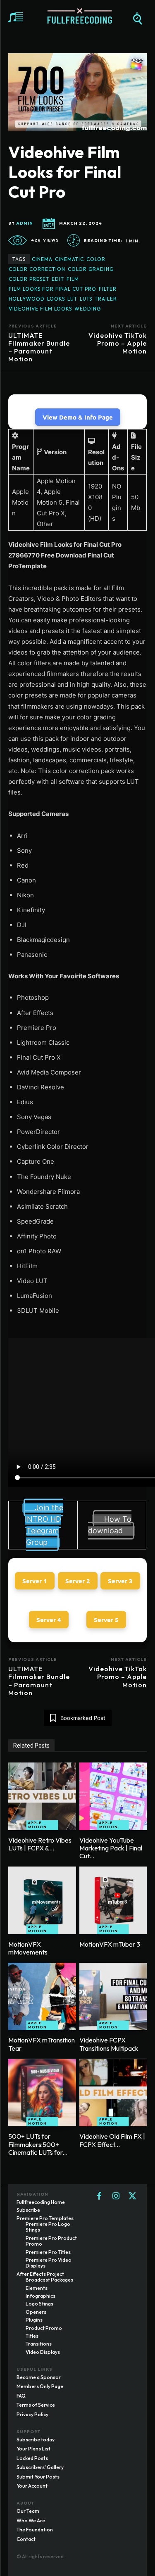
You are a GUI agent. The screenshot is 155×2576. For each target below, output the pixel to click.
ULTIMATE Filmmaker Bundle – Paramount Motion (39, 347)
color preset (29, 279)
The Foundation (35, 2530)
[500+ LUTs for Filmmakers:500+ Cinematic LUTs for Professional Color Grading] (42, 2093)
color (96, 259)
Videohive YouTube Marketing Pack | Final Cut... (111, 1848)
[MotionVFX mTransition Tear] (42, 1997)
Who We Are (31, 2520)
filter (108, 289)
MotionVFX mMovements (28, 1948)
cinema (42, 259)
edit (58, 279)
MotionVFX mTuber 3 (110, 1944)
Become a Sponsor (39, 2377)
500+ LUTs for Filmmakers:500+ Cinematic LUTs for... (38, 2144)
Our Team (28, 2511)
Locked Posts (32, 2458)
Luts (86, 299)
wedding (88, 309)
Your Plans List (33, 2449)
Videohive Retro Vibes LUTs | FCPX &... (40, 1844)
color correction (37, 269)
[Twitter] (132, 2196)
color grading (91, 269)
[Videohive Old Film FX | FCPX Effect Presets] (113, 2093)
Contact (26, 2539)
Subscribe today (36, 2440)
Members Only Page (40, 2386)
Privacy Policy (32, 2414)
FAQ (21, 2396)
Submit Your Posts (38, 2477)
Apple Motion (37, 1825)
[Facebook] (99, 2196)
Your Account (32, 2486)
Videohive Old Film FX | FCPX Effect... (112, 2140)
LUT (72, 299)
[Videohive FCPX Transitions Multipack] (113, 1997)
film (73, 279)
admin (25, 223)
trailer (106, 299)
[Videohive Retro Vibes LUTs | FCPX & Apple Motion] (42, 1796)
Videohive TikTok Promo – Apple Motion (118, 343)
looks (56, 299)
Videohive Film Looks (40, 309)
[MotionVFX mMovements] (42, 1900)
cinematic (69, 259)
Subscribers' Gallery (40, 2467)
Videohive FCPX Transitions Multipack (109, 2044)
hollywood (27, 299)
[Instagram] (116, 2196)
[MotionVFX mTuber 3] (113, 1900)
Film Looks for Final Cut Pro (52, 289)
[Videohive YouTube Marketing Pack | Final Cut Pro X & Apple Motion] (113, 1796)
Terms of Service (36, 2405)
